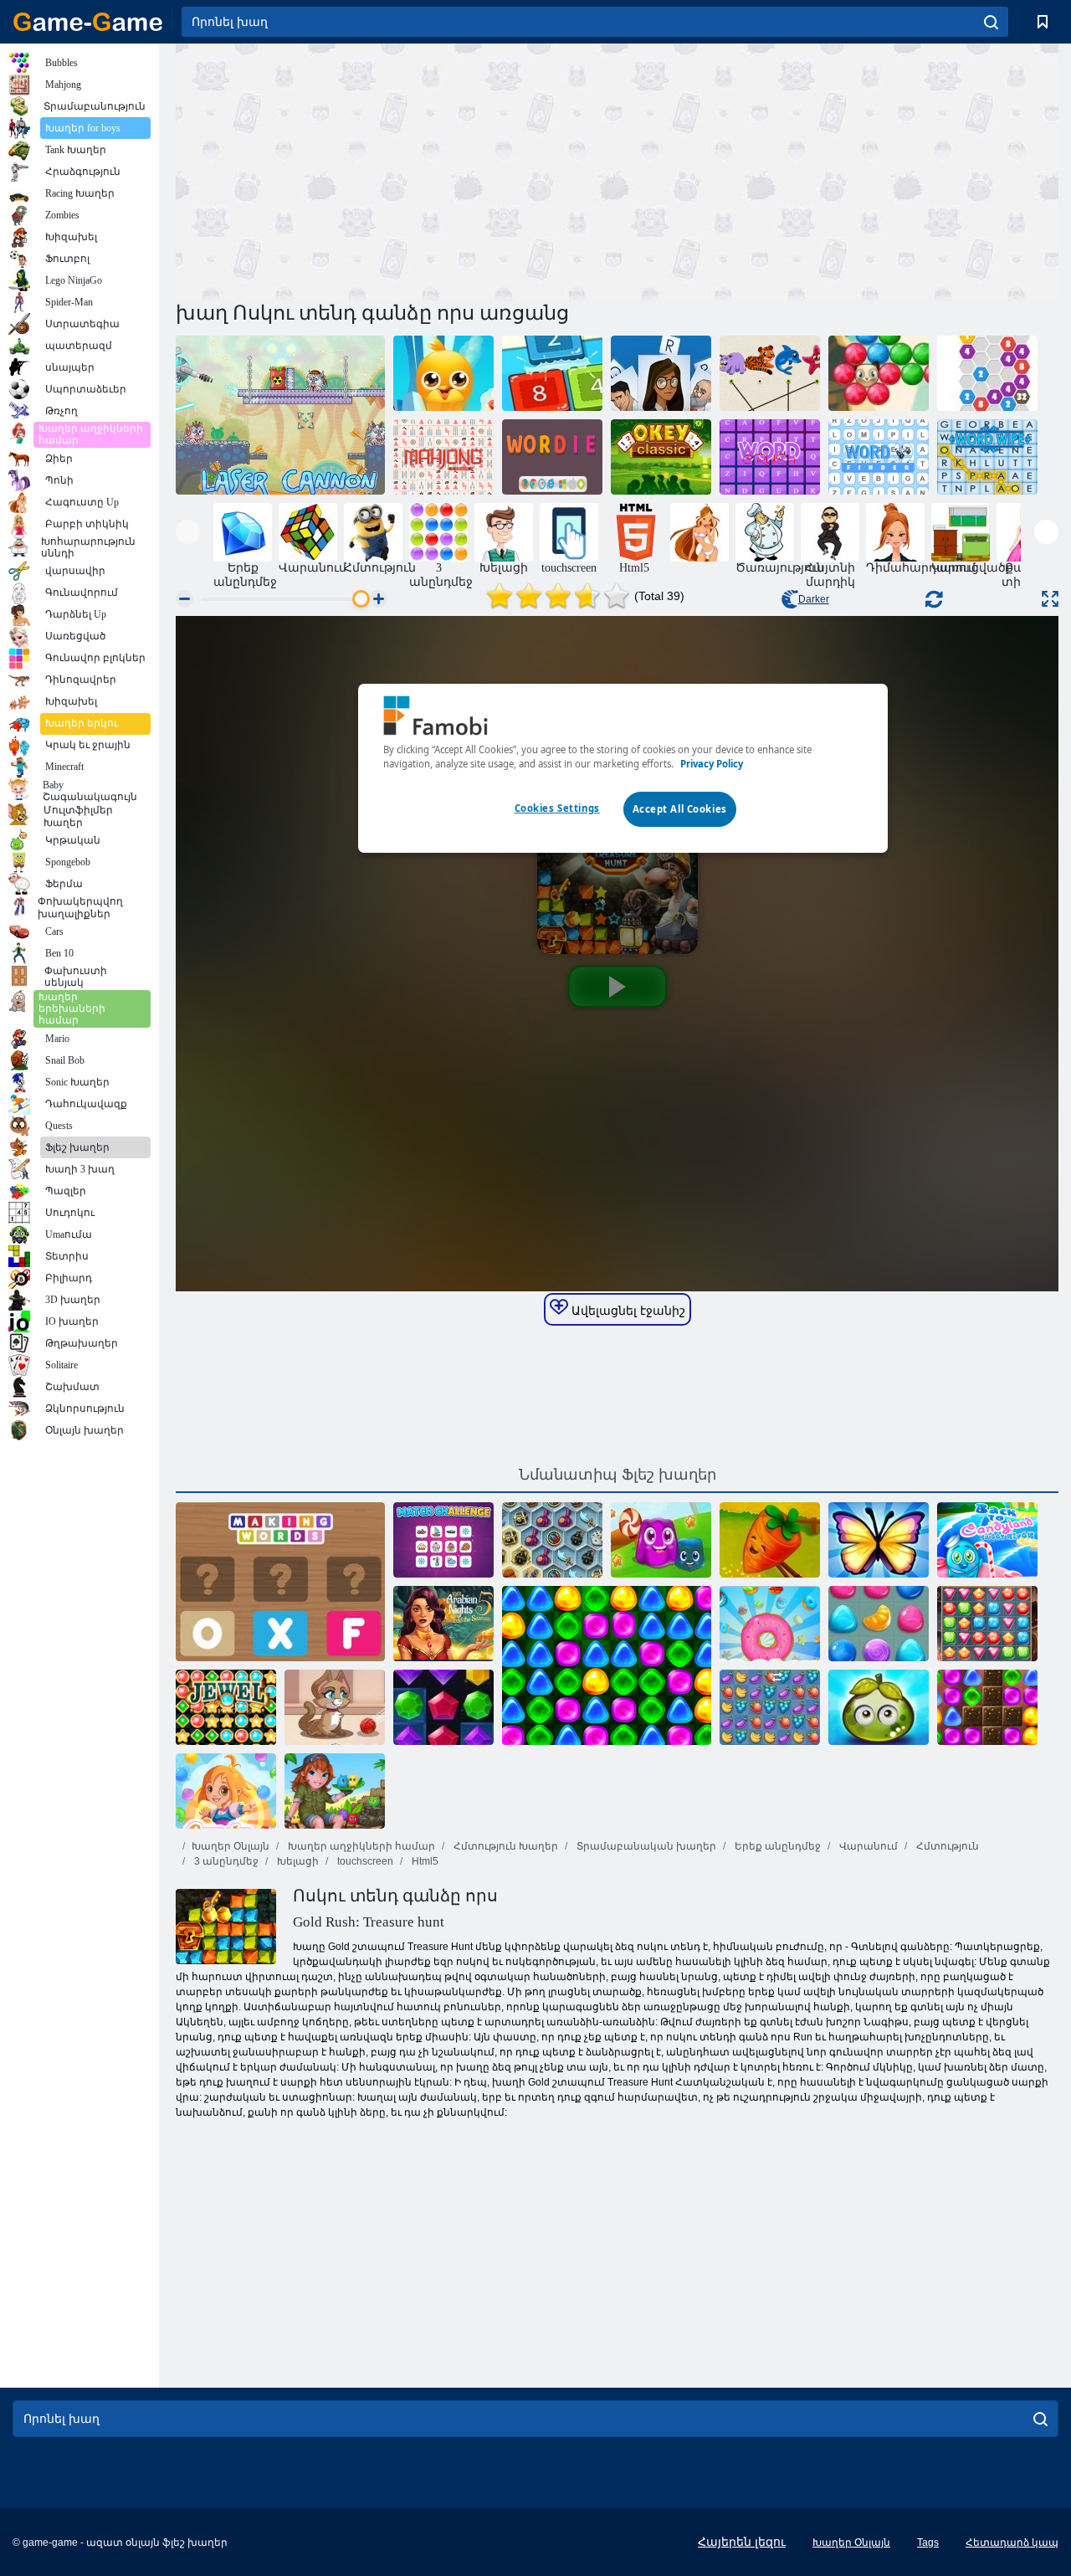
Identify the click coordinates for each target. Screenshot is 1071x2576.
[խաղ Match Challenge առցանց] (443, 1540)
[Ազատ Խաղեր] (88, 22)
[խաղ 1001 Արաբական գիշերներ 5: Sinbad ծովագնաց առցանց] (443, 1624)
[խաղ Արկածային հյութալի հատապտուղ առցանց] (879, 1707)
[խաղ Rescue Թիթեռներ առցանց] (879, 1540)
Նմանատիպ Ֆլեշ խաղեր (617, 1475)
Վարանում (867, 1846)
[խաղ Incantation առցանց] (661, 373)
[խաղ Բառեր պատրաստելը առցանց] (280, 1582)
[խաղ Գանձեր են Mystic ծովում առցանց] (552, 1540)
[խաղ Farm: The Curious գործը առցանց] (770, 1540)
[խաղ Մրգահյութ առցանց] (770, 1707)
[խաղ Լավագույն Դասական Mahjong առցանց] (443, 457)
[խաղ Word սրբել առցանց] (987, 457)
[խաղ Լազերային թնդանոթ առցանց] (280, 415)
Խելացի (297, 1861)
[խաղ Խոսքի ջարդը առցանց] (770, 457)
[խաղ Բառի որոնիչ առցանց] (879, 457)
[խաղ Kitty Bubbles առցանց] (335, 1707)
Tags (928, 2543)
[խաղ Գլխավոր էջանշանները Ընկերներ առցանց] (443, 373)
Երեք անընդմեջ (776, 1846)
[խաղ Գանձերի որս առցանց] (987, 1624)
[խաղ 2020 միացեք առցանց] (987, 373)
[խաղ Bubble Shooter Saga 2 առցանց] (879, 373)
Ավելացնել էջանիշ (627, 1311)
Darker (814, 599)
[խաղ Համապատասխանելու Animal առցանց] (770, 373)
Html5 (424, 1861)
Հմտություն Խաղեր (505, 1846)
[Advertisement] (397, 170)
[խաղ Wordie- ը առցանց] (552, 457)
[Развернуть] (1050, 599)
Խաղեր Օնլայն (231, 1846)
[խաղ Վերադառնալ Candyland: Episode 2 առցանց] (987, 1707)
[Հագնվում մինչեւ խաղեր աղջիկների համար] (699, 532)
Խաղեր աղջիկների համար (360, 1846)
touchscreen (364, 1861)
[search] (991, 22)
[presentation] (188, 532)
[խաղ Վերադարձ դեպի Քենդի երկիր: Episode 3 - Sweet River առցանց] (987, 1540)
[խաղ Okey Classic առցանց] (661, 457)
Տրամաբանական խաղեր (645, 1846)
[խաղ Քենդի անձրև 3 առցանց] (879, 1624)
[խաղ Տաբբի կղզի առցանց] (335, 1791)
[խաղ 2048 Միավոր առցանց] (552, 373)
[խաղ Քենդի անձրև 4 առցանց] (226, 1791)
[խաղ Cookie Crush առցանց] (770, 1624)
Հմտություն (946, 1846)
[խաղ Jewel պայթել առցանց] (226, 1707)
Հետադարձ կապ (1012, 2543)
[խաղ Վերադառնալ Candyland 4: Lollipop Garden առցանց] (607, 1665)
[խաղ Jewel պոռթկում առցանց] (443, 1707)
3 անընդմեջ (225, 1861)
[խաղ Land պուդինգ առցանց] (661, 1540)
